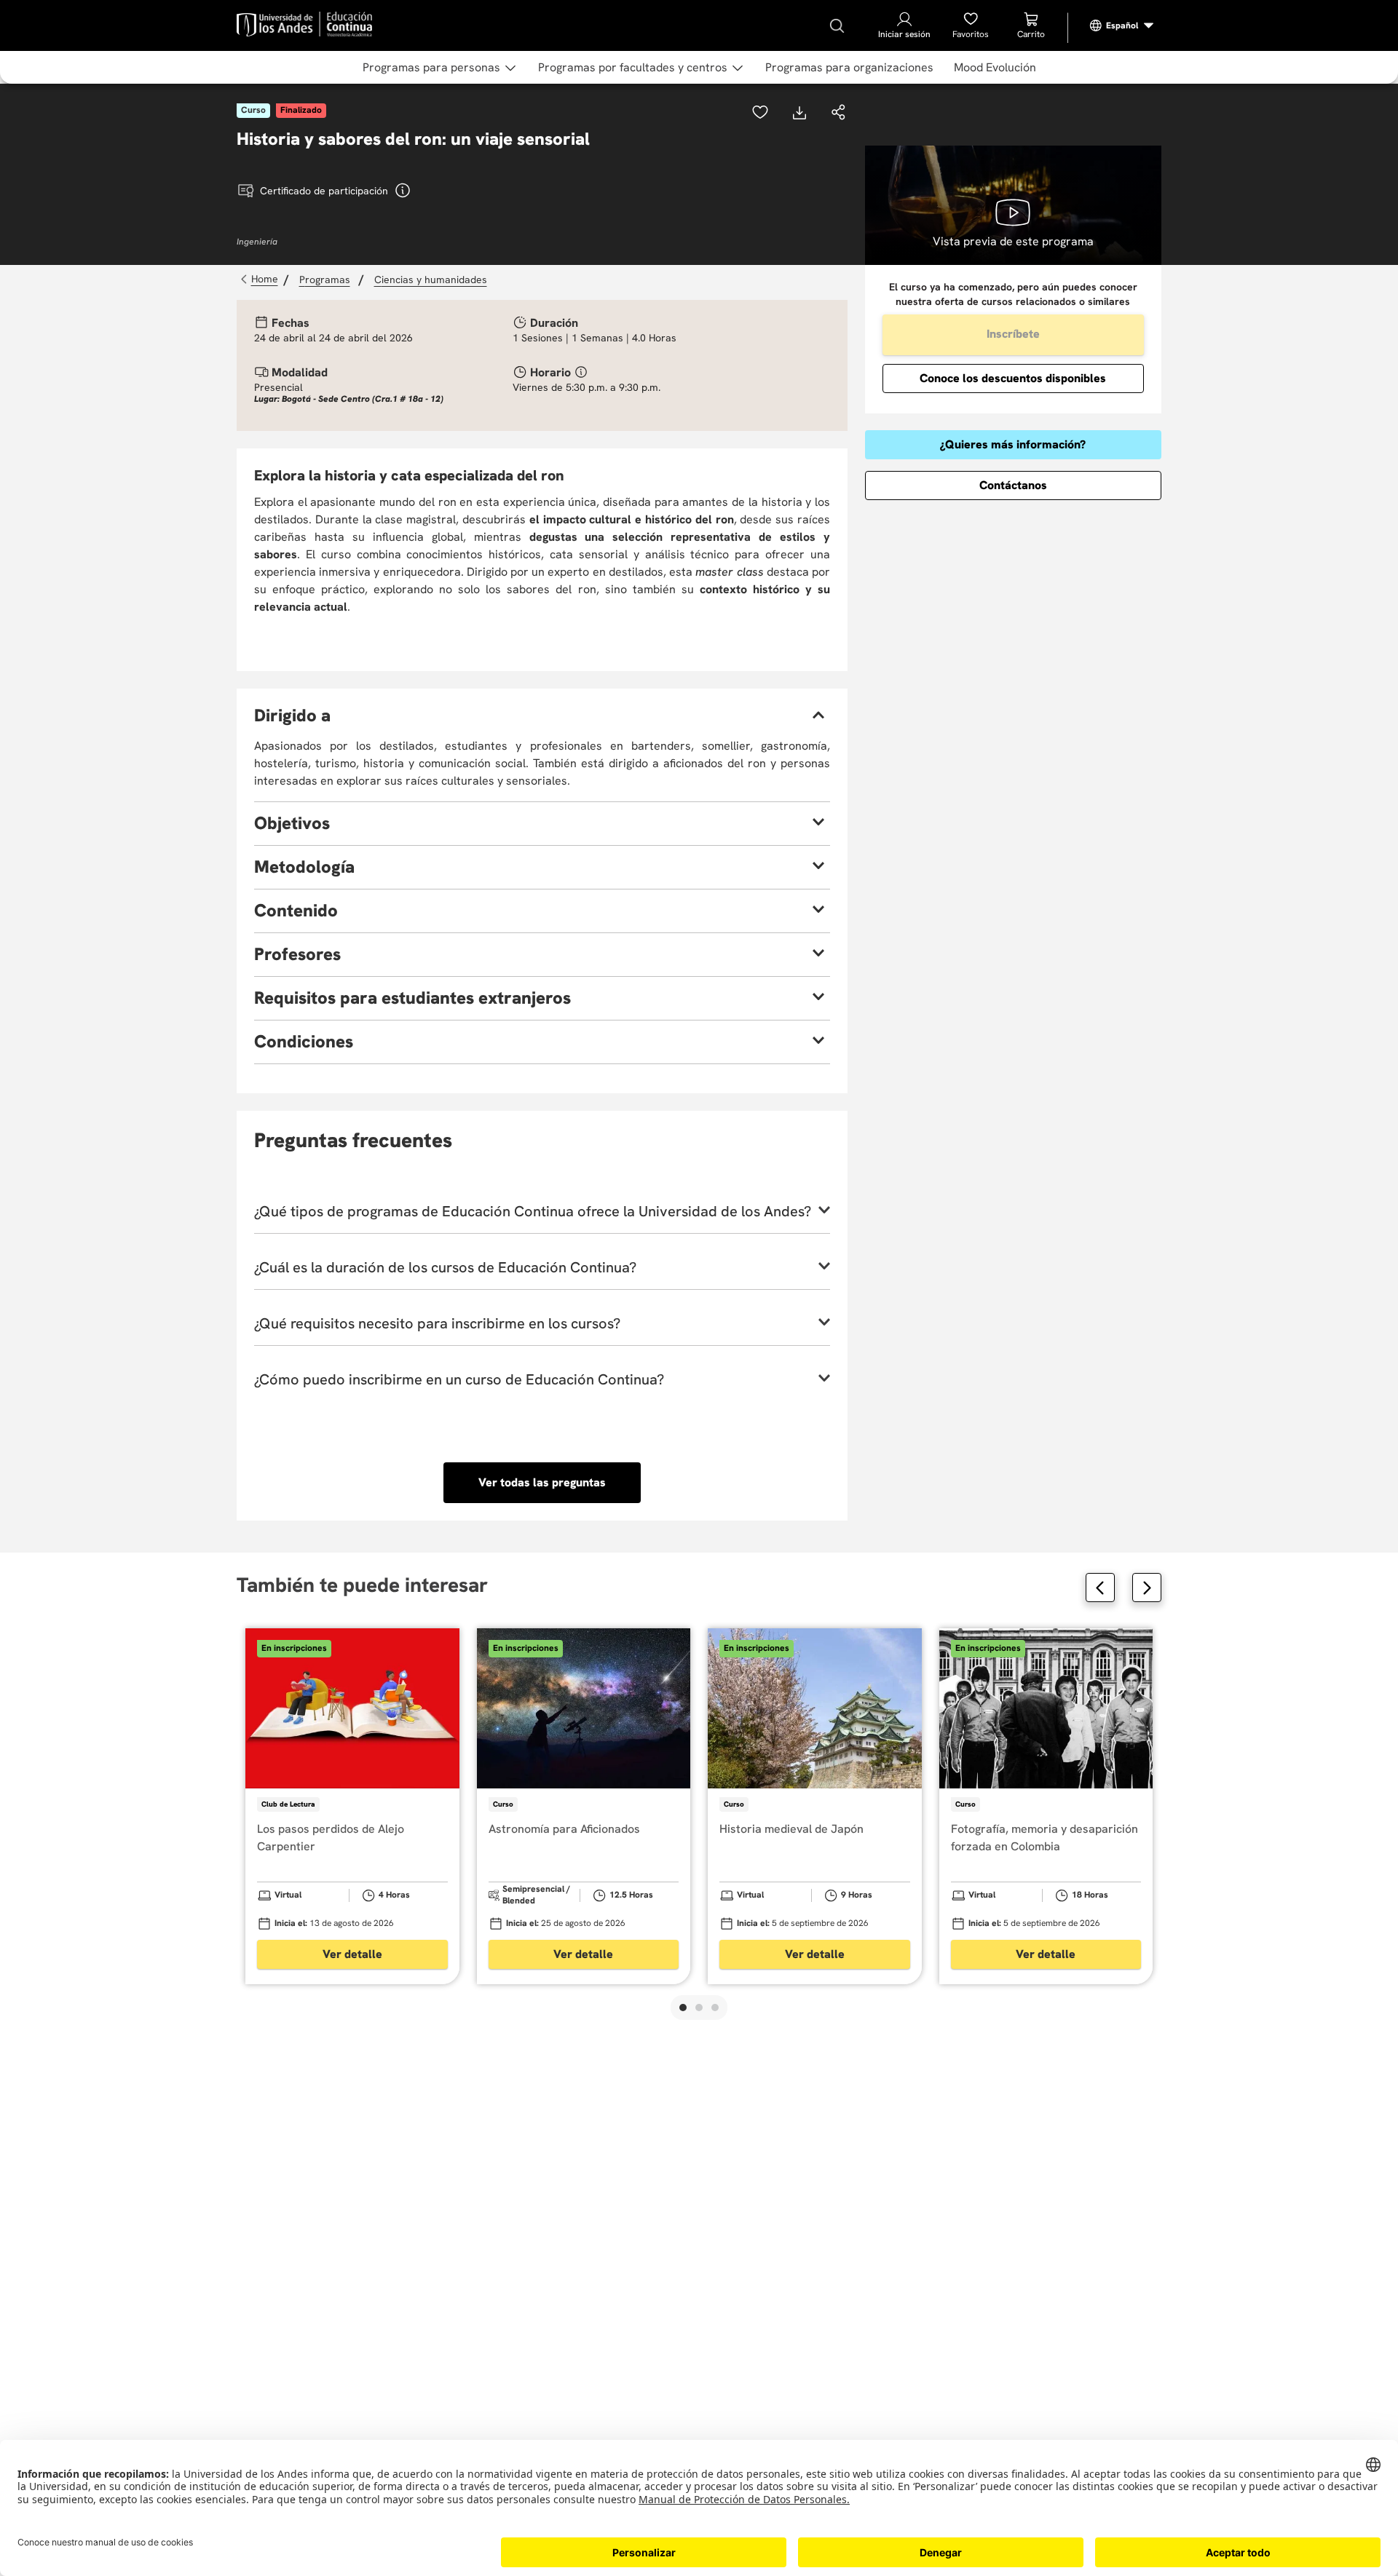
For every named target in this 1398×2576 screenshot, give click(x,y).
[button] (839, 114)
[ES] (1122, 25)
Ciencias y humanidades (431, 280)
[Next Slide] (1147, 1588)
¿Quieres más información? (1013, 444)
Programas (325, 280)
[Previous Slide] (1100, 1588)
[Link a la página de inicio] (261, 280)
